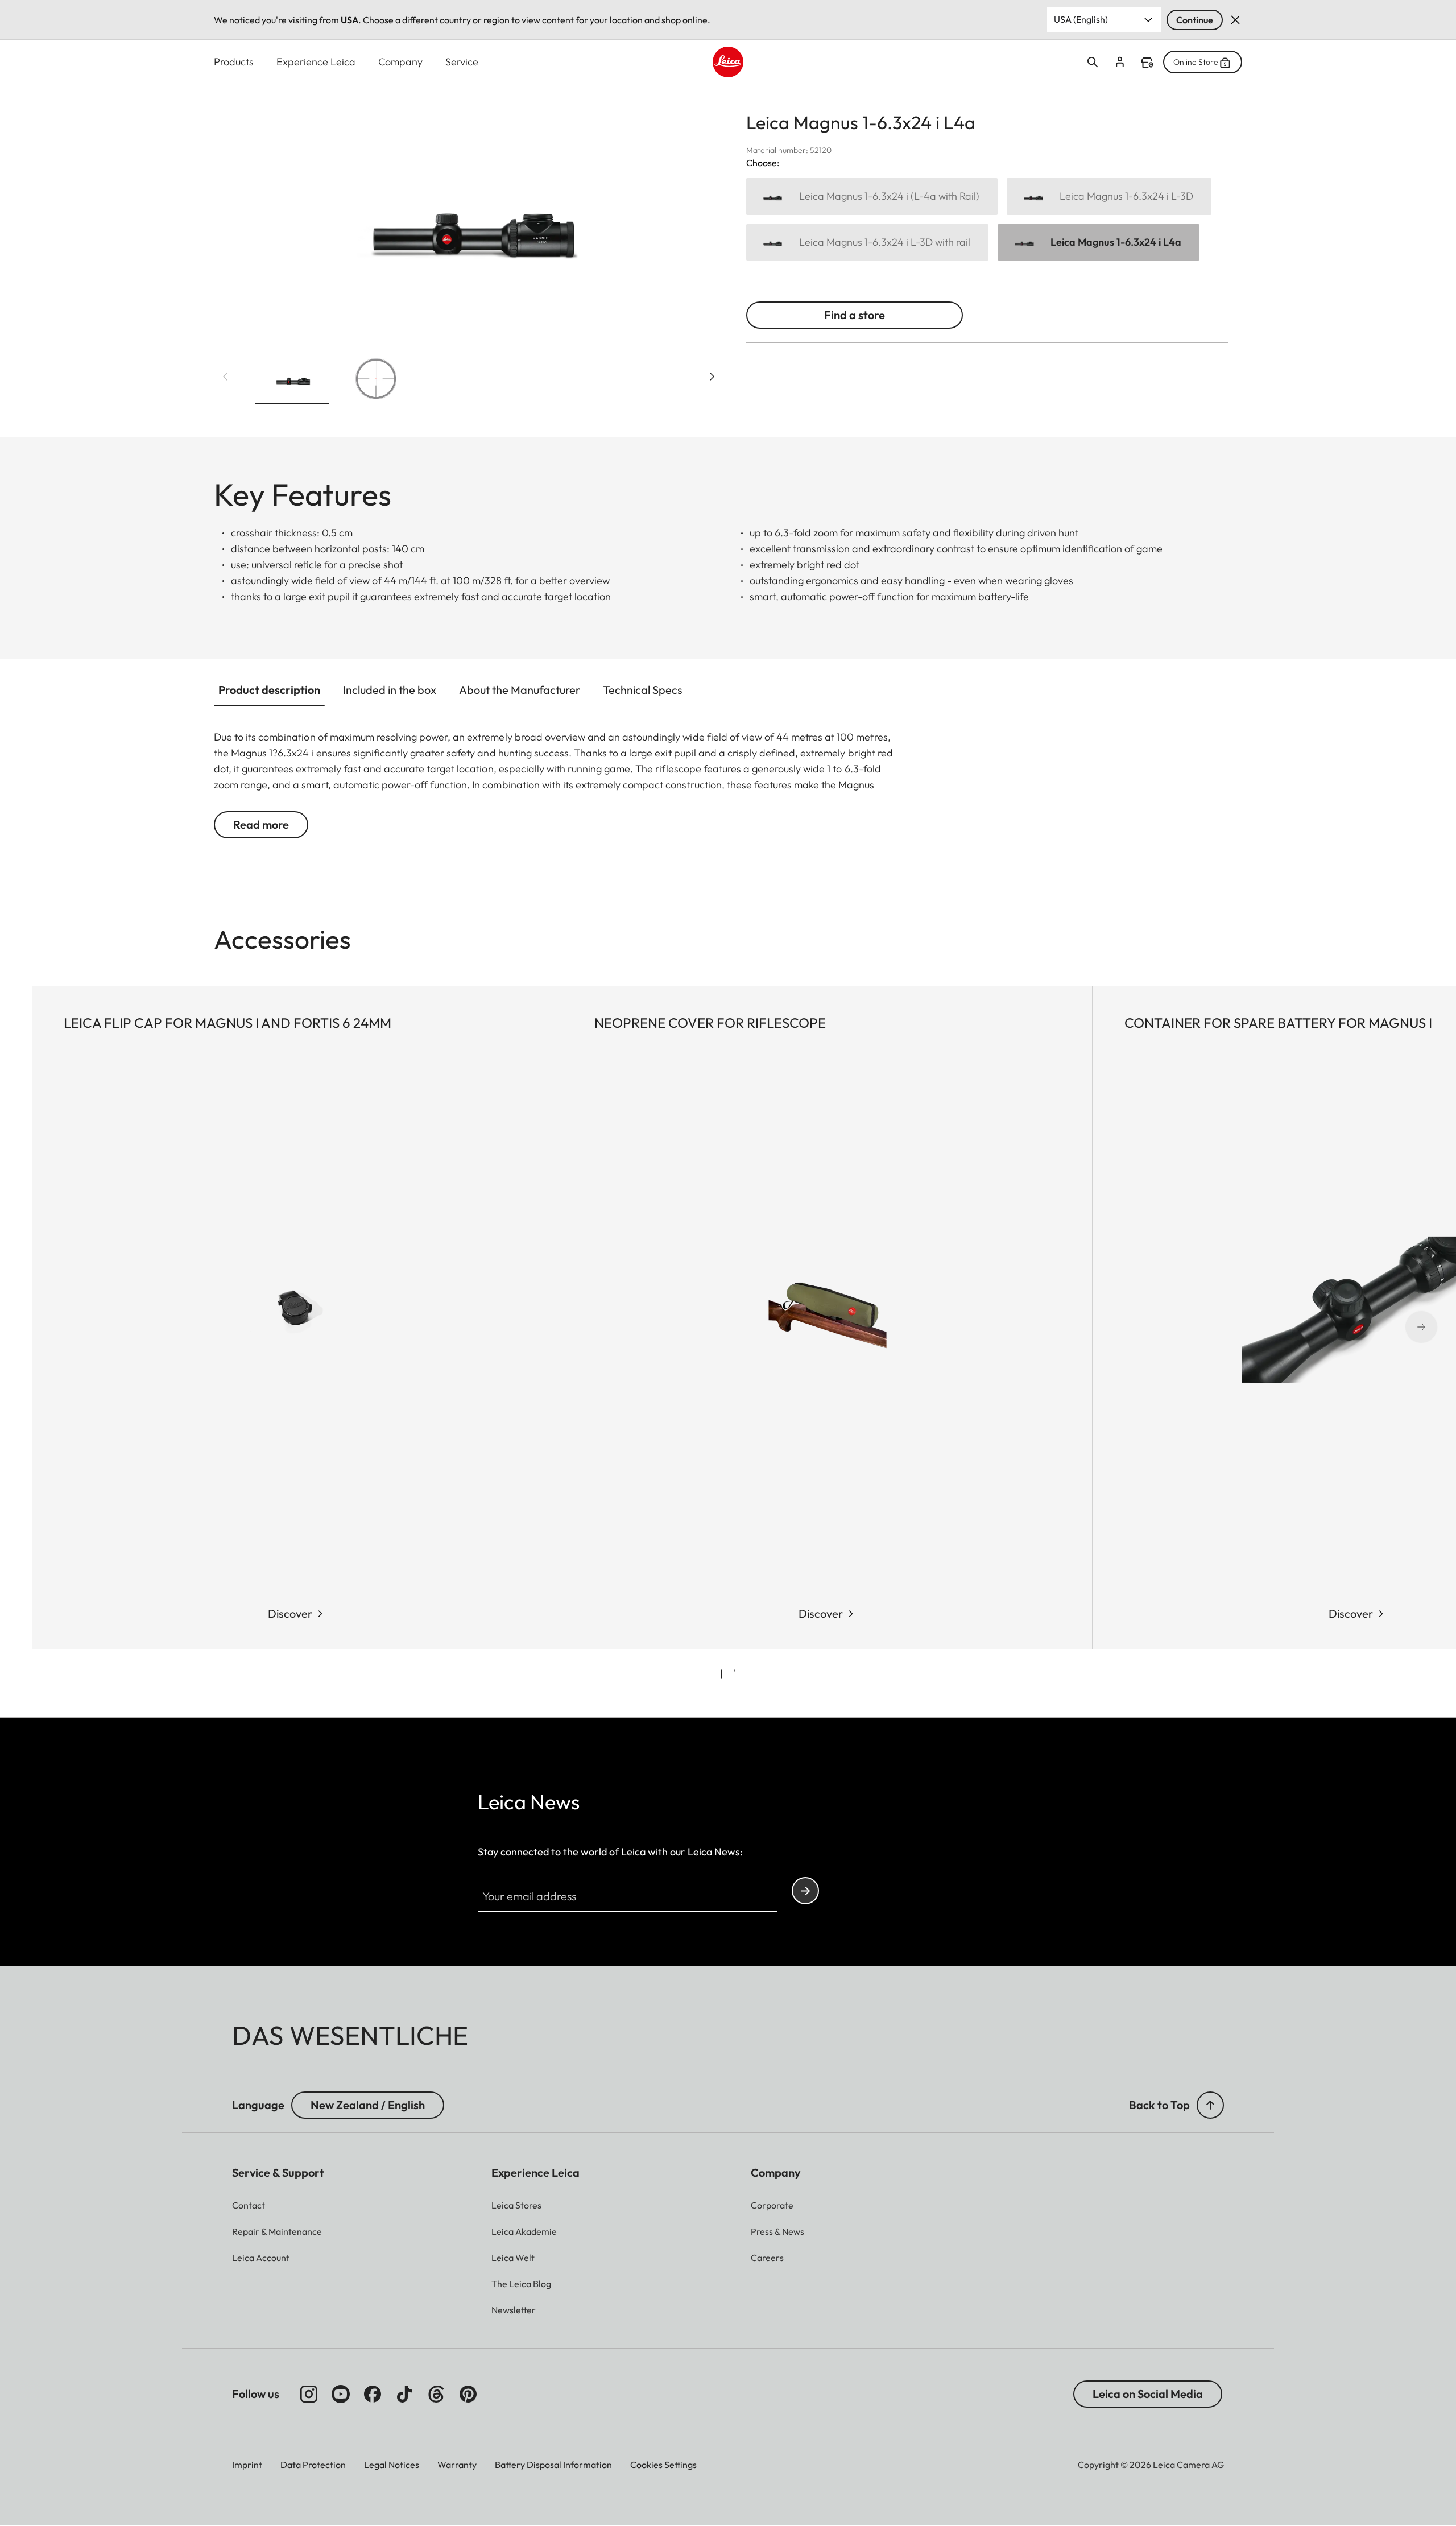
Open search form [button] (1093, 62)
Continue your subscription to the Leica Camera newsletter (805, 1891)
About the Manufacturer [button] (520, 690)
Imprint (247, 2465)
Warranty (457, 2465)
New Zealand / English (368, 2105)
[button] (292, 381)
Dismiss (1235, 20)
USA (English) (1081, 19)
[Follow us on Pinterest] (468, 2394)
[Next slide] (712, 377)
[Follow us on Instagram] (309, 2394)
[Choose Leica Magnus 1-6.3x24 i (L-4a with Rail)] (872, 197)
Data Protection (313, 2465)
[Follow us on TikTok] (404, 2394)
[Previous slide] (225, 377)
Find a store (1147, 63)
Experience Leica (316, 62)
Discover (290, 1613)
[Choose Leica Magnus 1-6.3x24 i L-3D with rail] (867, 243)
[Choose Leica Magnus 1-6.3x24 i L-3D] (1109, 197)
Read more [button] (261, 824)
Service (462, 62)
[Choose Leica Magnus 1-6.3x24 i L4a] (1099, 243)
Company (400, 62)
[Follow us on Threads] (436, 2394)
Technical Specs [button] (643, 690)
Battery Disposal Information (553, 2465)
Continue (1195, 20)
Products (234, 62)
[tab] (721, 1674)
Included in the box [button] (390, 690)
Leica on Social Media (1148, 2394)
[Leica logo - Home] (728, 62)
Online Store (1196, 62)
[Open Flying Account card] (1120, 62)
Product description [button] (269, 690)
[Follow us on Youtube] (341, 2394)
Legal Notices (392, 2465)
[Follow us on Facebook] (373, 2394)
